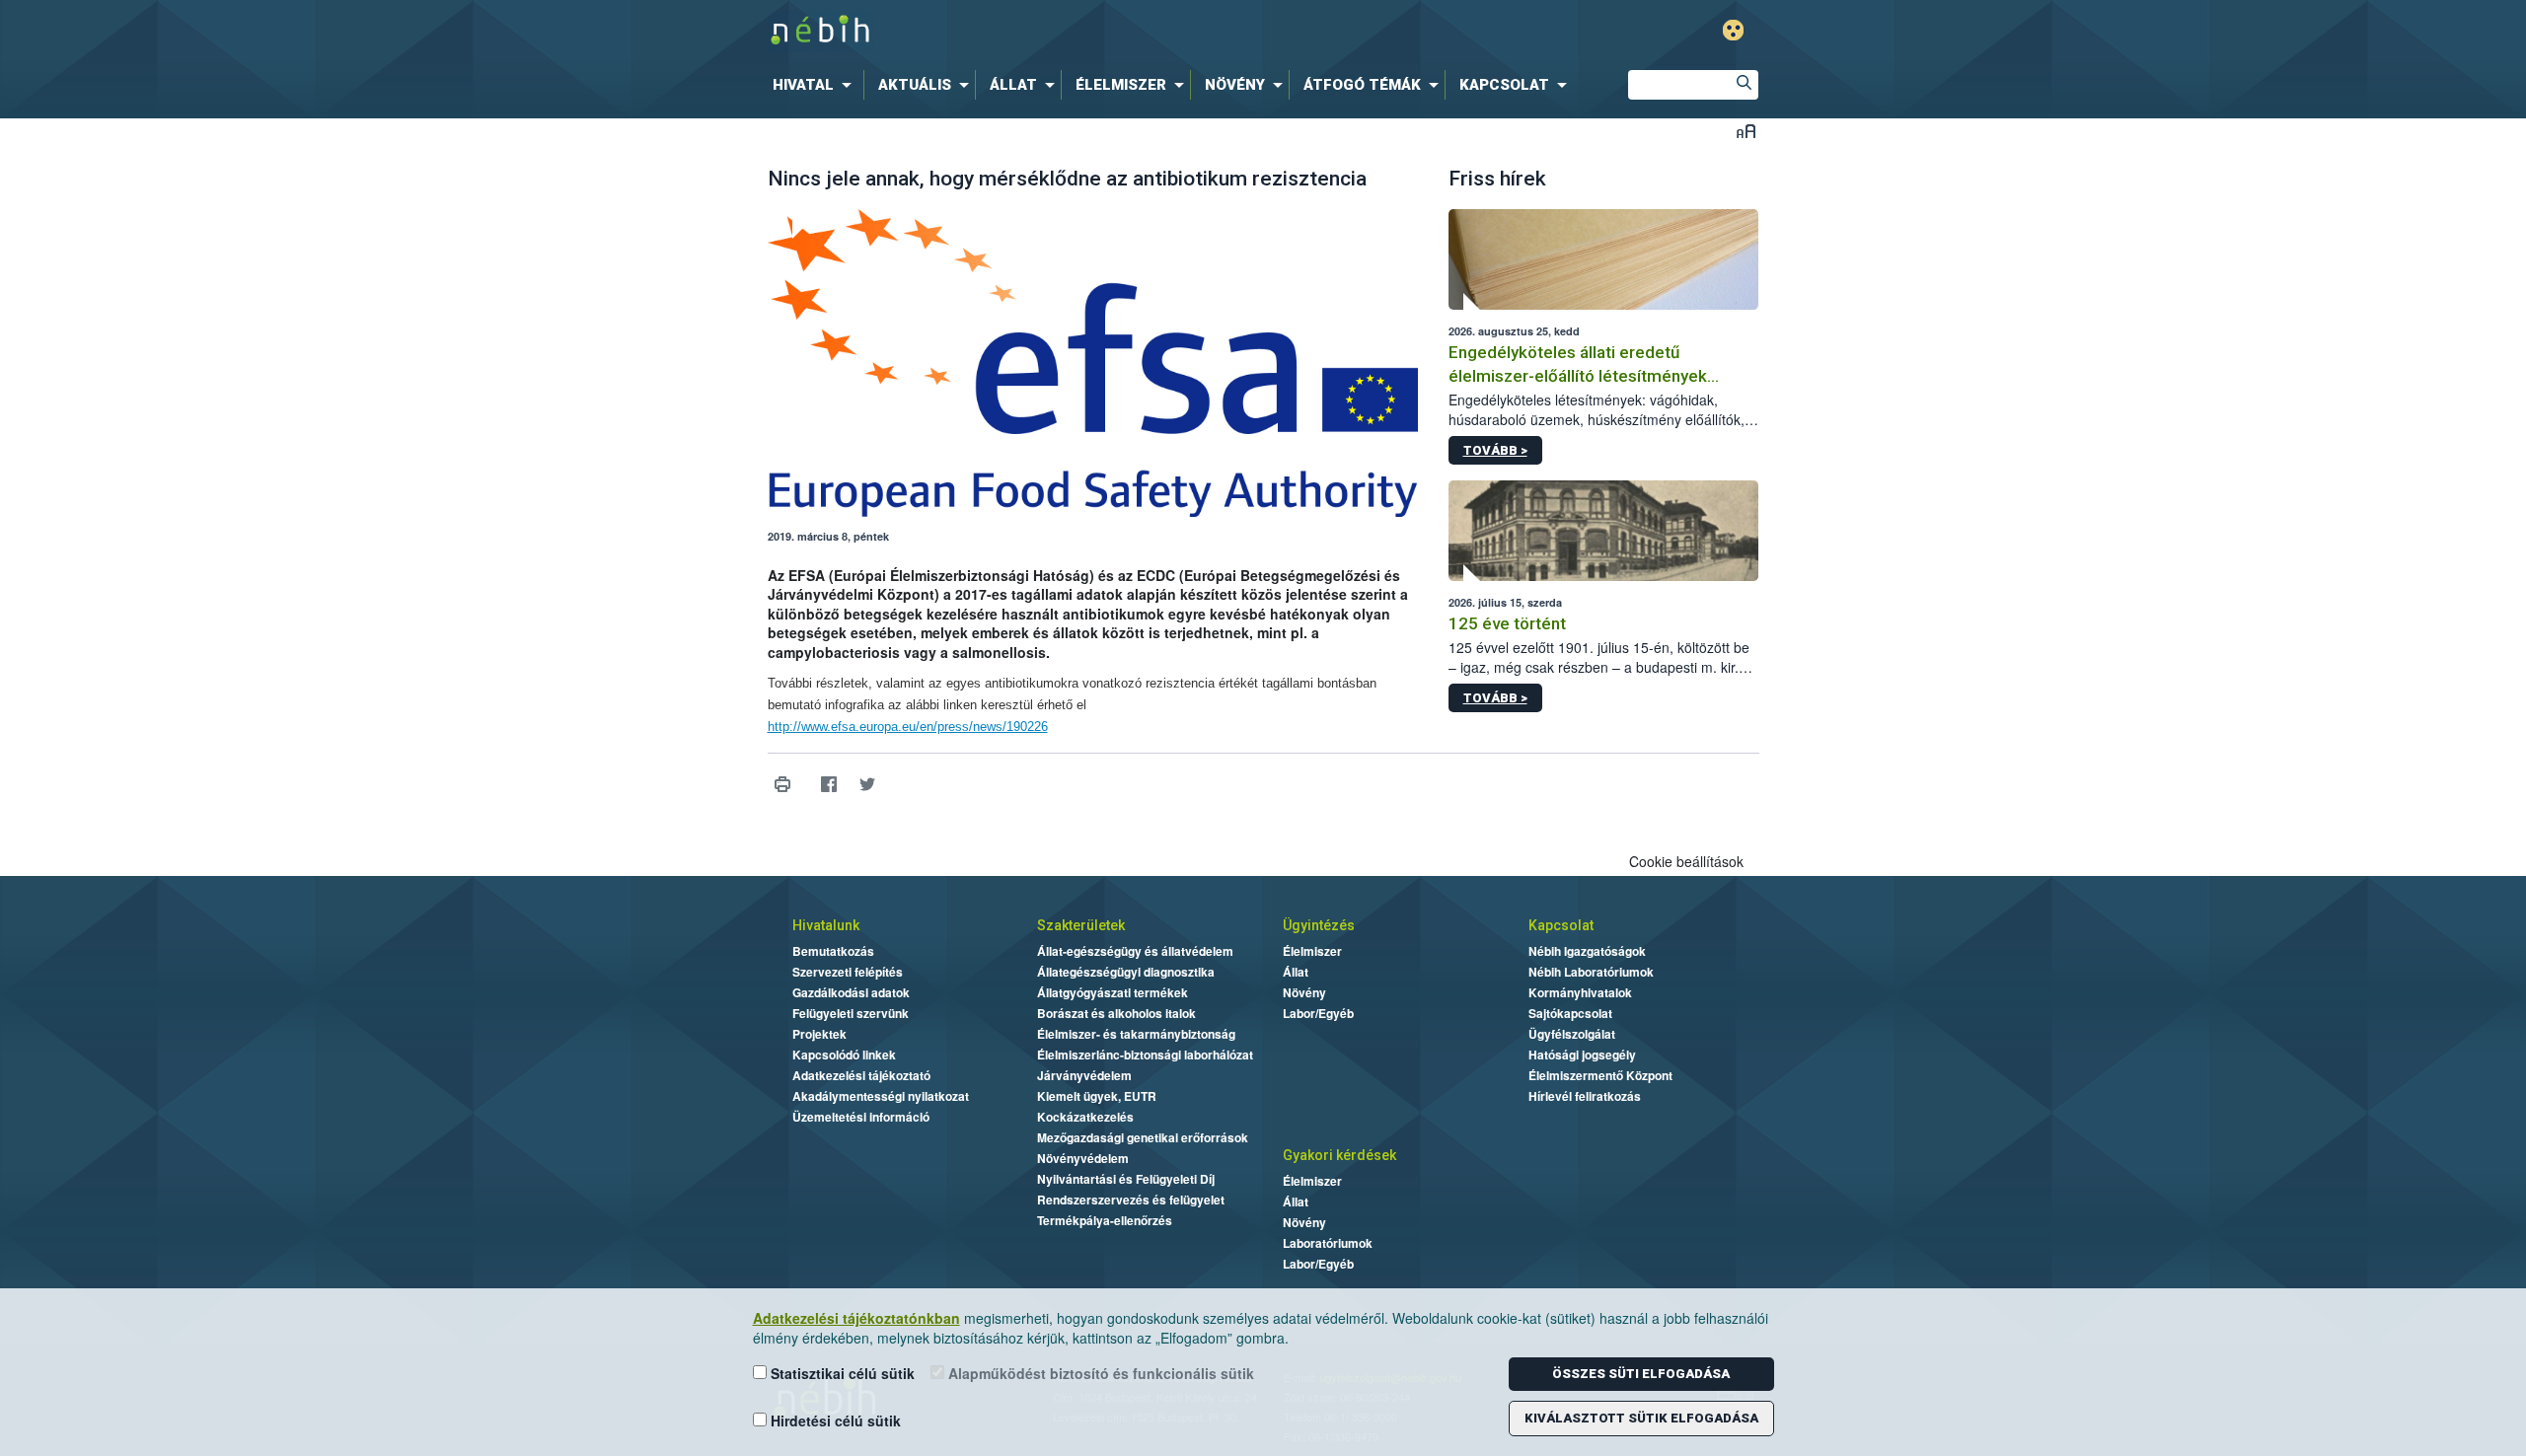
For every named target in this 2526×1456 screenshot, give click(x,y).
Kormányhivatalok (1580, 992)
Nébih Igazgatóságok (1587, 951)
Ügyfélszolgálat (1572, 1034)
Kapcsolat (1561, 925)
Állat (1296, 972)
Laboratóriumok (1328, 1243)
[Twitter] (868, 784)
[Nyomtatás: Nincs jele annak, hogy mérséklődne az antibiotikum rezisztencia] (783, 784)
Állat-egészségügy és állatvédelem (1135, 951)
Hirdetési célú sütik (834, 1420)
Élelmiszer (1312, 951)
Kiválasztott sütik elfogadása (1641, 1418)
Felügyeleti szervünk (851, 1013)
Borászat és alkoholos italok (1116, 1013)
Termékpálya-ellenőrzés (1105, 1220)
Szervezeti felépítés (848, 972)
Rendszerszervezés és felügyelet (1131, 1200)
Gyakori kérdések (1339, 1155)
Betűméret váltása (1746, 131)
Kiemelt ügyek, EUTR (1097, 1096)
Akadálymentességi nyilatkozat (881, 1096)
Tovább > (1495, 450)
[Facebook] (829, 784)
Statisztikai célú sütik (841, 1373)
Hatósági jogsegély (1582, 1055)
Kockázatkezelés (1085, 1117)
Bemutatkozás (833, 951)
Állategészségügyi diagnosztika (1126, 972)
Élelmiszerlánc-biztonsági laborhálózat (1145, 1055)
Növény (1304, 992)
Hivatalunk (826, 925)
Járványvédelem (1084, 1075)
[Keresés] (1744, 85)
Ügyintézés (1319, 925)
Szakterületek (1081, 925)
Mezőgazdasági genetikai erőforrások (1143, 1137)
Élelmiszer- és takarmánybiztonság (1136, 1034)
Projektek (819, 1034)
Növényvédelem (1083, 1158)
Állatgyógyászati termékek (1113, 992)
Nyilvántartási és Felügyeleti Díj (1126, 1179)
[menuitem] (816, 85)
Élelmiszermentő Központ (1600, 1075)
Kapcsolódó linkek (844, 1055)
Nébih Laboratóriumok (1591, 972)
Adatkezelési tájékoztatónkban (856, 1318)
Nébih (1053, 31)
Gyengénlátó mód (1733, 30)
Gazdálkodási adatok (851, 992)
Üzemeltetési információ (861, 1117)
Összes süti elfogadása (1641, 1374)
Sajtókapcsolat (1570, 1013)
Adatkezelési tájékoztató (861, 1075)
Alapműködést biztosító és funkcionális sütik (1099, 1373)
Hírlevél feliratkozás (1585, 1096)
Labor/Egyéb (1318, 1013)
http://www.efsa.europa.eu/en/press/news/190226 (908, 727)
